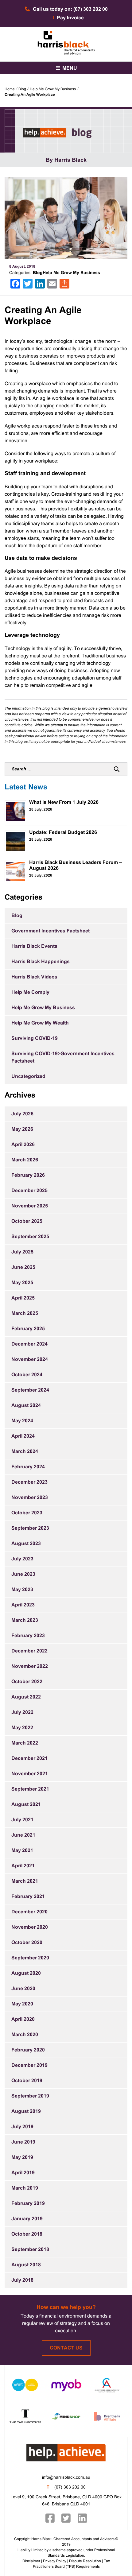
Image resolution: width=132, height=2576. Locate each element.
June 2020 (23, 1989)
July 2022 (22, 1712)
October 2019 (27, 2081)
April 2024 (23, 1436)
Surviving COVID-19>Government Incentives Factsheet (63, 1058)
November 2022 (30, 1666)
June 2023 (23, 1574)
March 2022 (25, 1743)
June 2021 (23, 1835)
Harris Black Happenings (41, 962)
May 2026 (22, 1129)
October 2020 (27, 1943)
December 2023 (29, 1482)
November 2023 (30, 1498)
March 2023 (25, 1620)
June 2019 (23, 2142)
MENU (69, 68)
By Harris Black (66, 160)
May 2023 (22, 1590)
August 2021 (26, 1805)
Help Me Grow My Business (53, 89)
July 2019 (22, 2127)
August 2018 (26, 2265)
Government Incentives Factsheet (50, 931)
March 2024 (25, 1452)
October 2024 (27, 1375)
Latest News (26, 788)
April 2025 (23, 1298)
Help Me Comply (30, 992)
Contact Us (66, 2348)
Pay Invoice (70, 18)
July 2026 (22, 1114)
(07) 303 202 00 (70, 2487)
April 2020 (23, 2019)
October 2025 (27, 1221)
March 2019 (25, 2188)
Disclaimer (31, 2561)
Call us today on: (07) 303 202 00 (70, 9)
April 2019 (23, 2173)
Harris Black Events (34, 946)
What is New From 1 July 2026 (64, 802)
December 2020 (29, 1912)
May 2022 (22, 1728)
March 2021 (25, 1881)
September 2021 (30, 1789)
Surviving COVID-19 (35, 1038)
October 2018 (27, 2234)
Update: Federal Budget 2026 (63, 833)
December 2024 (29, 1344)
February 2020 (28, 2050)
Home (10, 89)
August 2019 (26, 2111)
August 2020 (26, 1973)
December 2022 (29, 1651)
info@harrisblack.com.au (66, 2478)
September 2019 (30, 2096)
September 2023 (30, 1528)
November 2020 (30, 1927)
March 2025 (25, 1313)
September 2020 (30, 1958)
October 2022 (27, 1682)
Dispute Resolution (85, 2561)
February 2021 (28, 1897)
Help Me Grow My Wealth (40, 1023)
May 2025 (22, 1283)
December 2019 (29, 2065)
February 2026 (28, 1175)
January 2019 (27, 2219)
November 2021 (30, 1774)
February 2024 (28, 1467)
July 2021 (22, 1820)
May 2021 (22, 1851)
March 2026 (25, 1160)
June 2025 (23, 1267)
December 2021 (29, 1759)
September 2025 (30, 1237)
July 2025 (22, 1252)
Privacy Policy (55, 2561)
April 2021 (23, 1866)
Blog (22, 89)
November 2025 (30, 1206)
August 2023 (26, 1544)
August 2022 (26, 1697)
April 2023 (23, 1605)
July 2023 (22, 1559)
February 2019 (28, 2204)
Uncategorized (28, 1077)
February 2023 (28, 1636)
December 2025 (29, 1191)
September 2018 (30, 2250)
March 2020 (25, 2035)
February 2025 (28, 1329)
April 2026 (23, 1145)
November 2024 (30, 1360)
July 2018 (22, 2280)
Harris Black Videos (34, 977)
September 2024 (30, 1390)
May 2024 (22, 1421)
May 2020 (22, 2004)
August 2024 (26, 1406)
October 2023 (27, 1513)
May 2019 (22, 2158)
